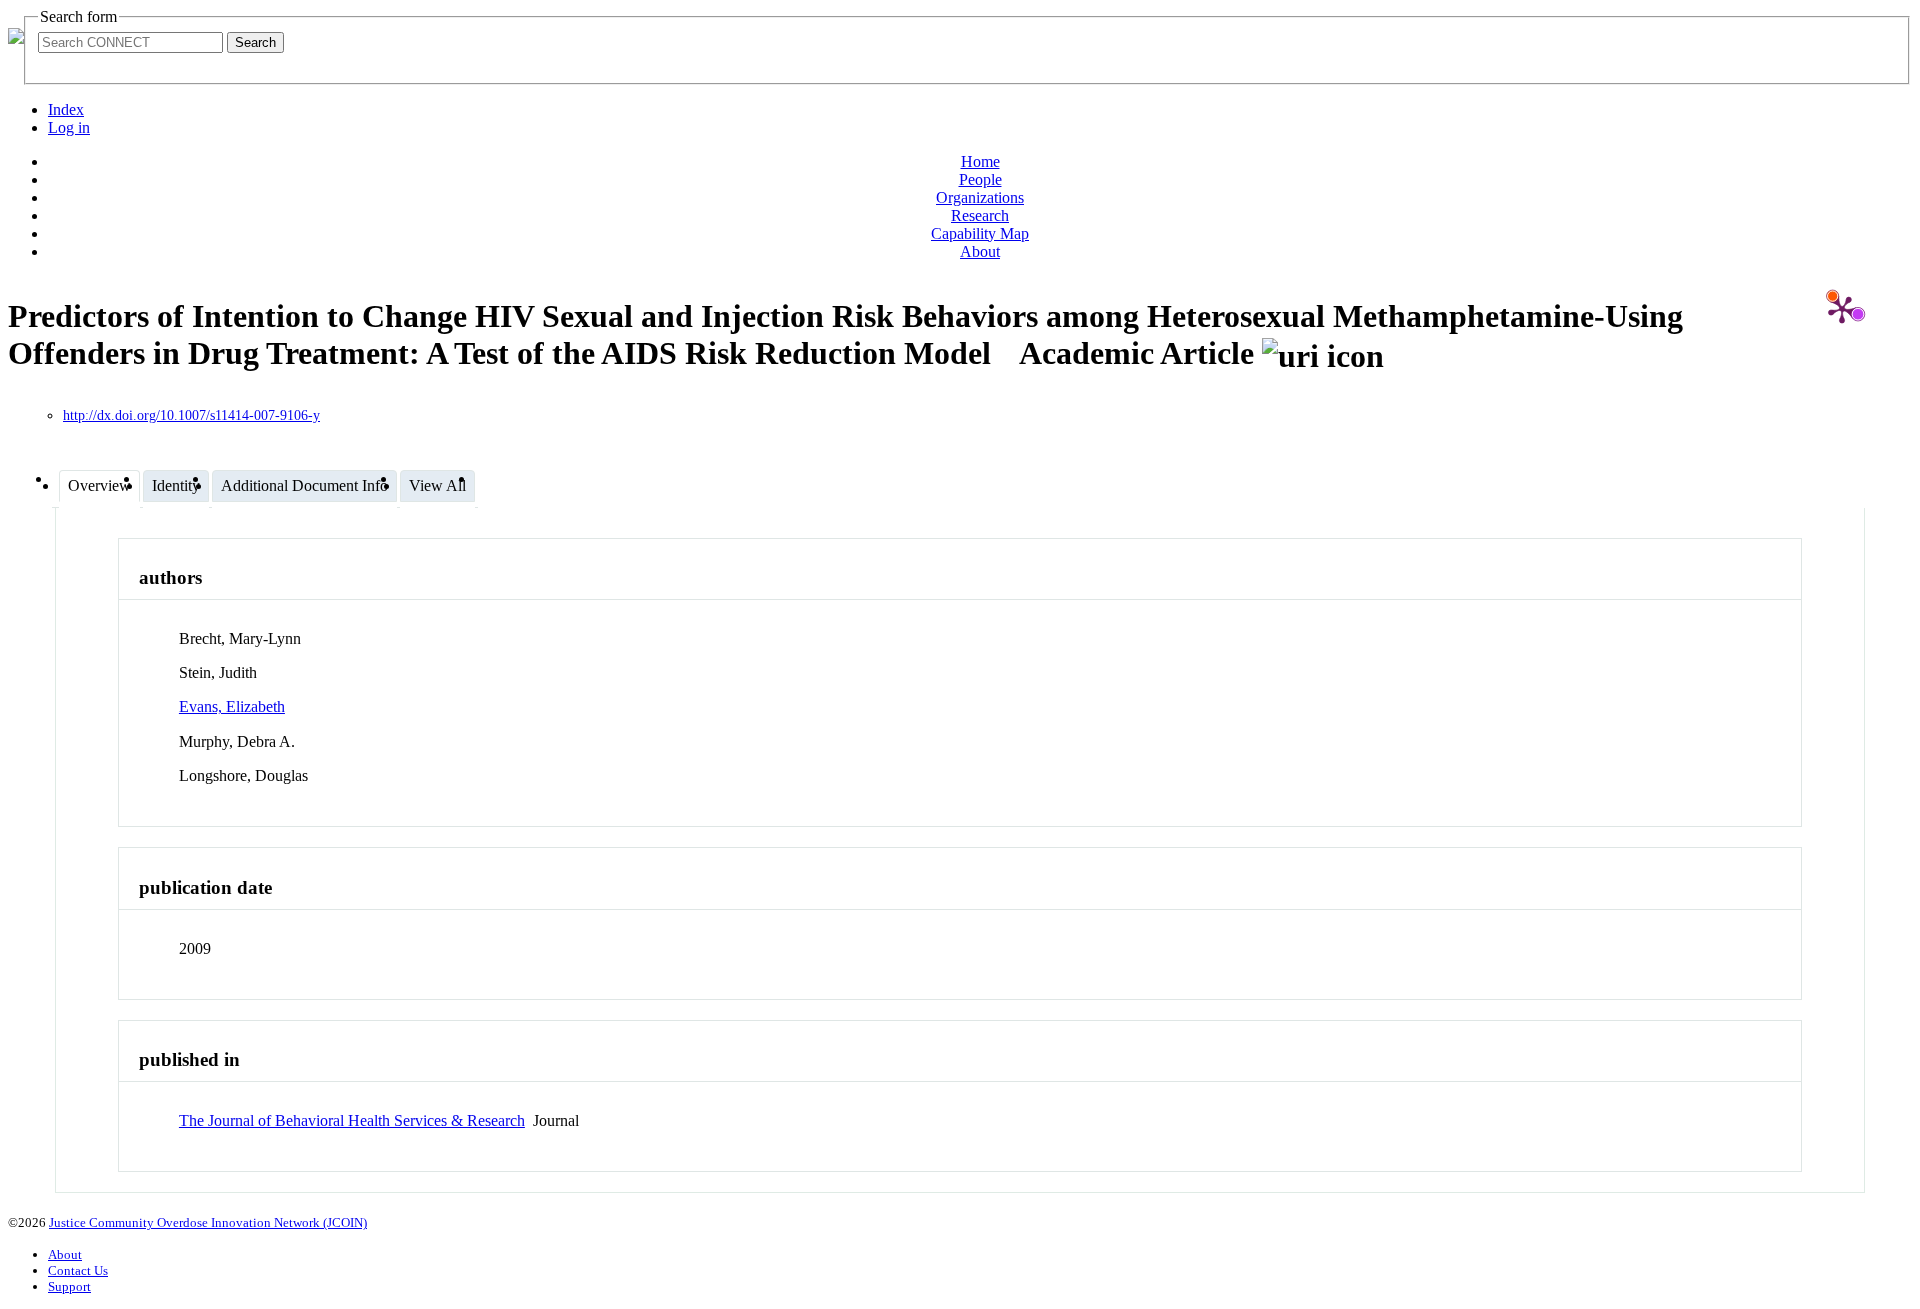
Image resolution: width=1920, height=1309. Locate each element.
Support (69, 1286)
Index (66, 109)
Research (980, 215)
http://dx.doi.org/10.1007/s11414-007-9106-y (191, 415)
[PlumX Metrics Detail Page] (1842, 309)
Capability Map (980, 233)
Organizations (980, 197)
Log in (69, 127)
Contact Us (78, 1270)
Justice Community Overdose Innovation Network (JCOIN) (208, 1222)
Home (980, 161)
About (980, 251)
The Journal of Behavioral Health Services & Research (352, 1120)
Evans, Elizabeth (232, 706)
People (980, 179)
